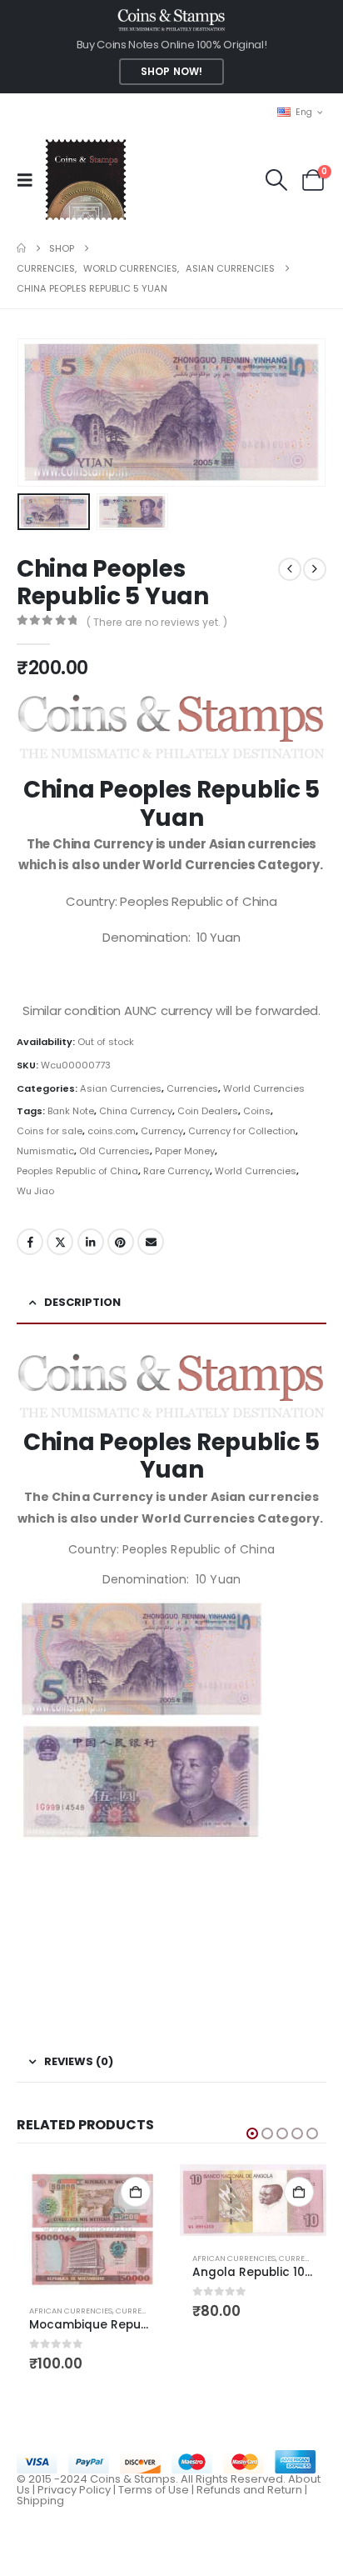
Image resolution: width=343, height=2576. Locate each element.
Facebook (30, 1242)
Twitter (60, 1242)
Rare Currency (176, 1171)
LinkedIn (91, 1242)
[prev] (290, 569)
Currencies (192, 1088)
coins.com (112, 1131)
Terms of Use (154, 2490)
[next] (315, 569)
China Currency (136, 1111)
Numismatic (45, 1151)
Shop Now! (171, 72)
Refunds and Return (249, 2490)
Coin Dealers (208, 1111)
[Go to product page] (90, 2228)
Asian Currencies (121, 1088)
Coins (257, 1111)
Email (151, 1242)
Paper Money (185, 1151)
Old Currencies (114, 1151)
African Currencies (71, 2311)
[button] (30, 180)
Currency (162, 1131)
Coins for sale (50, 1131)
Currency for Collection (242, 1131)
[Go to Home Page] (21, 248)
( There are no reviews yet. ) (157, 622)
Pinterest (121, 1242)
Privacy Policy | (78, 2490)
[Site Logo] (85, 180)
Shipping (40, 2501)
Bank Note (71, 1111)
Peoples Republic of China (77, 1171)
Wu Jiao (35, 1191)
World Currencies (264, 1088)
